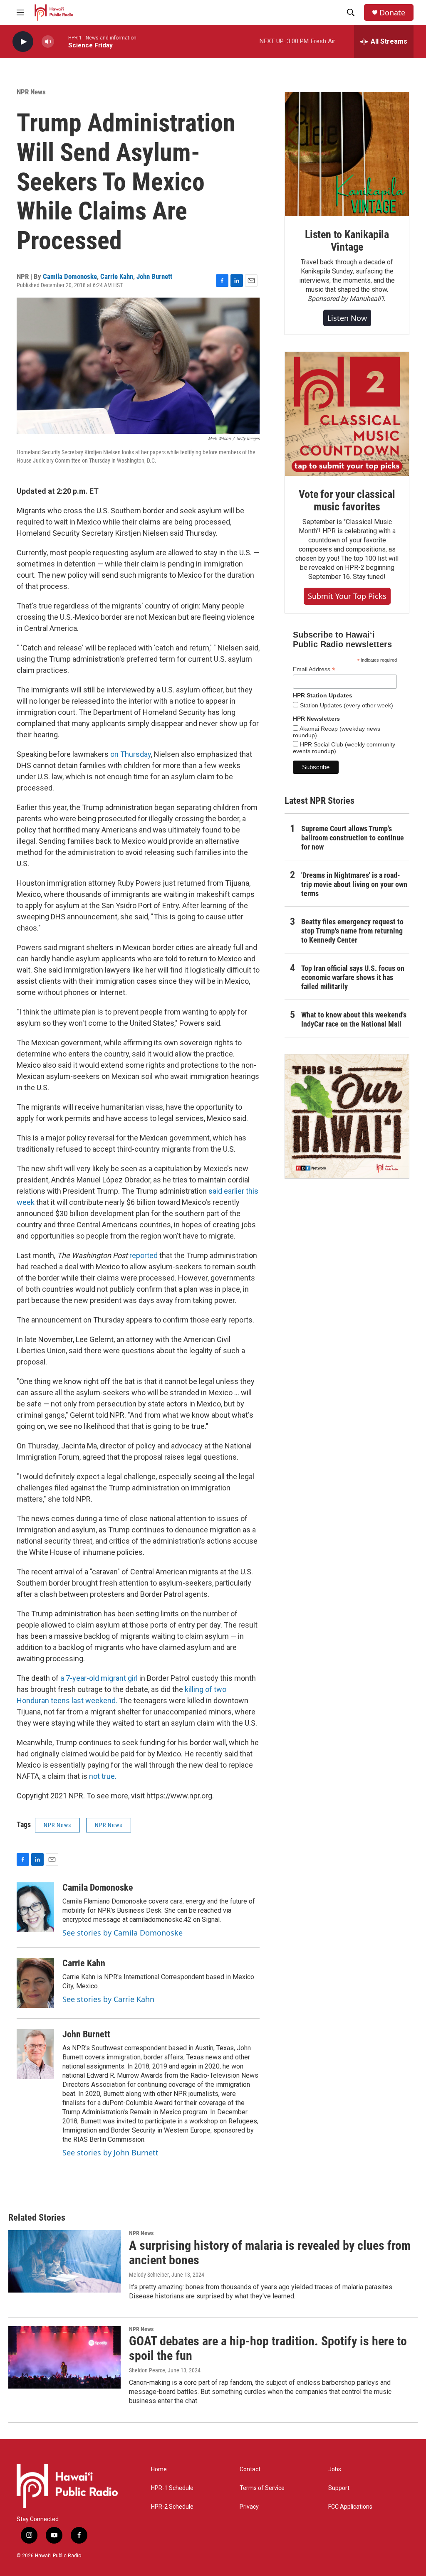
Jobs (335, 2469)
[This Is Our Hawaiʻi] (347, 1116)
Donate (392, 13)
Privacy (249, 2507)
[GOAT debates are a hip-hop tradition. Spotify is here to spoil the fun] (64, 2357)
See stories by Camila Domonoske (123, 1933)
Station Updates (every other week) (346, 705)
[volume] (48, 42)
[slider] (61, 41)
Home (159, 2469)
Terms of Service (262, 2488)
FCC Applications (350, 2507)
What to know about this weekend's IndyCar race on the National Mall (354, 1019)
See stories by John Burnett (110, 2152)
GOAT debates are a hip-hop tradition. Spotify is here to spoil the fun (268, 2348)
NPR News (31, 92)
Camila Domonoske (70, 276)
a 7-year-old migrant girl (99, 1678)
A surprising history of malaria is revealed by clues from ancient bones (270, 2253)
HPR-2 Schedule (172, 2507)
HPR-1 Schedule (172, 2488)
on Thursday (131, 754)
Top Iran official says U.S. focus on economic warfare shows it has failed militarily (353, 977)
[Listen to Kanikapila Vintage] (347, 154)
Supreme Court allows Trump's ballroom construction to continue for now (353, 838)
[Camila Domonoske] (35, 1907)
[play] (23, 42)
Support (339, 2488)
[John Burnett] (35, 2054)
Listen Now (347, 318)
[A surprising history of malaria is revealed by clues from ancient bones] (64, 2261)
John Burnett (154, 276)
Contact (250, 2469)
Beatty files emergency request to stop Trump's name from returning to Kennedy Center (352, 931)
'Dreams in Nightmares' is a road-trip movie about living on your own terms (354, 884)
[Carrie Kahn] (35, 1983)
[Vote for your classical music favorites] (347, 414)
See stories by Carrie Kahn (108, 1999)
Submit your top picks (347, 596)
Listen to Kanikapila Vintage (347, 241)
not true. (103, 1776)
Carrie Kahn (117, 276)
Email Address (314, 669)
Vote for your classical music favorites (347, 500)
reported (144, 1255)
